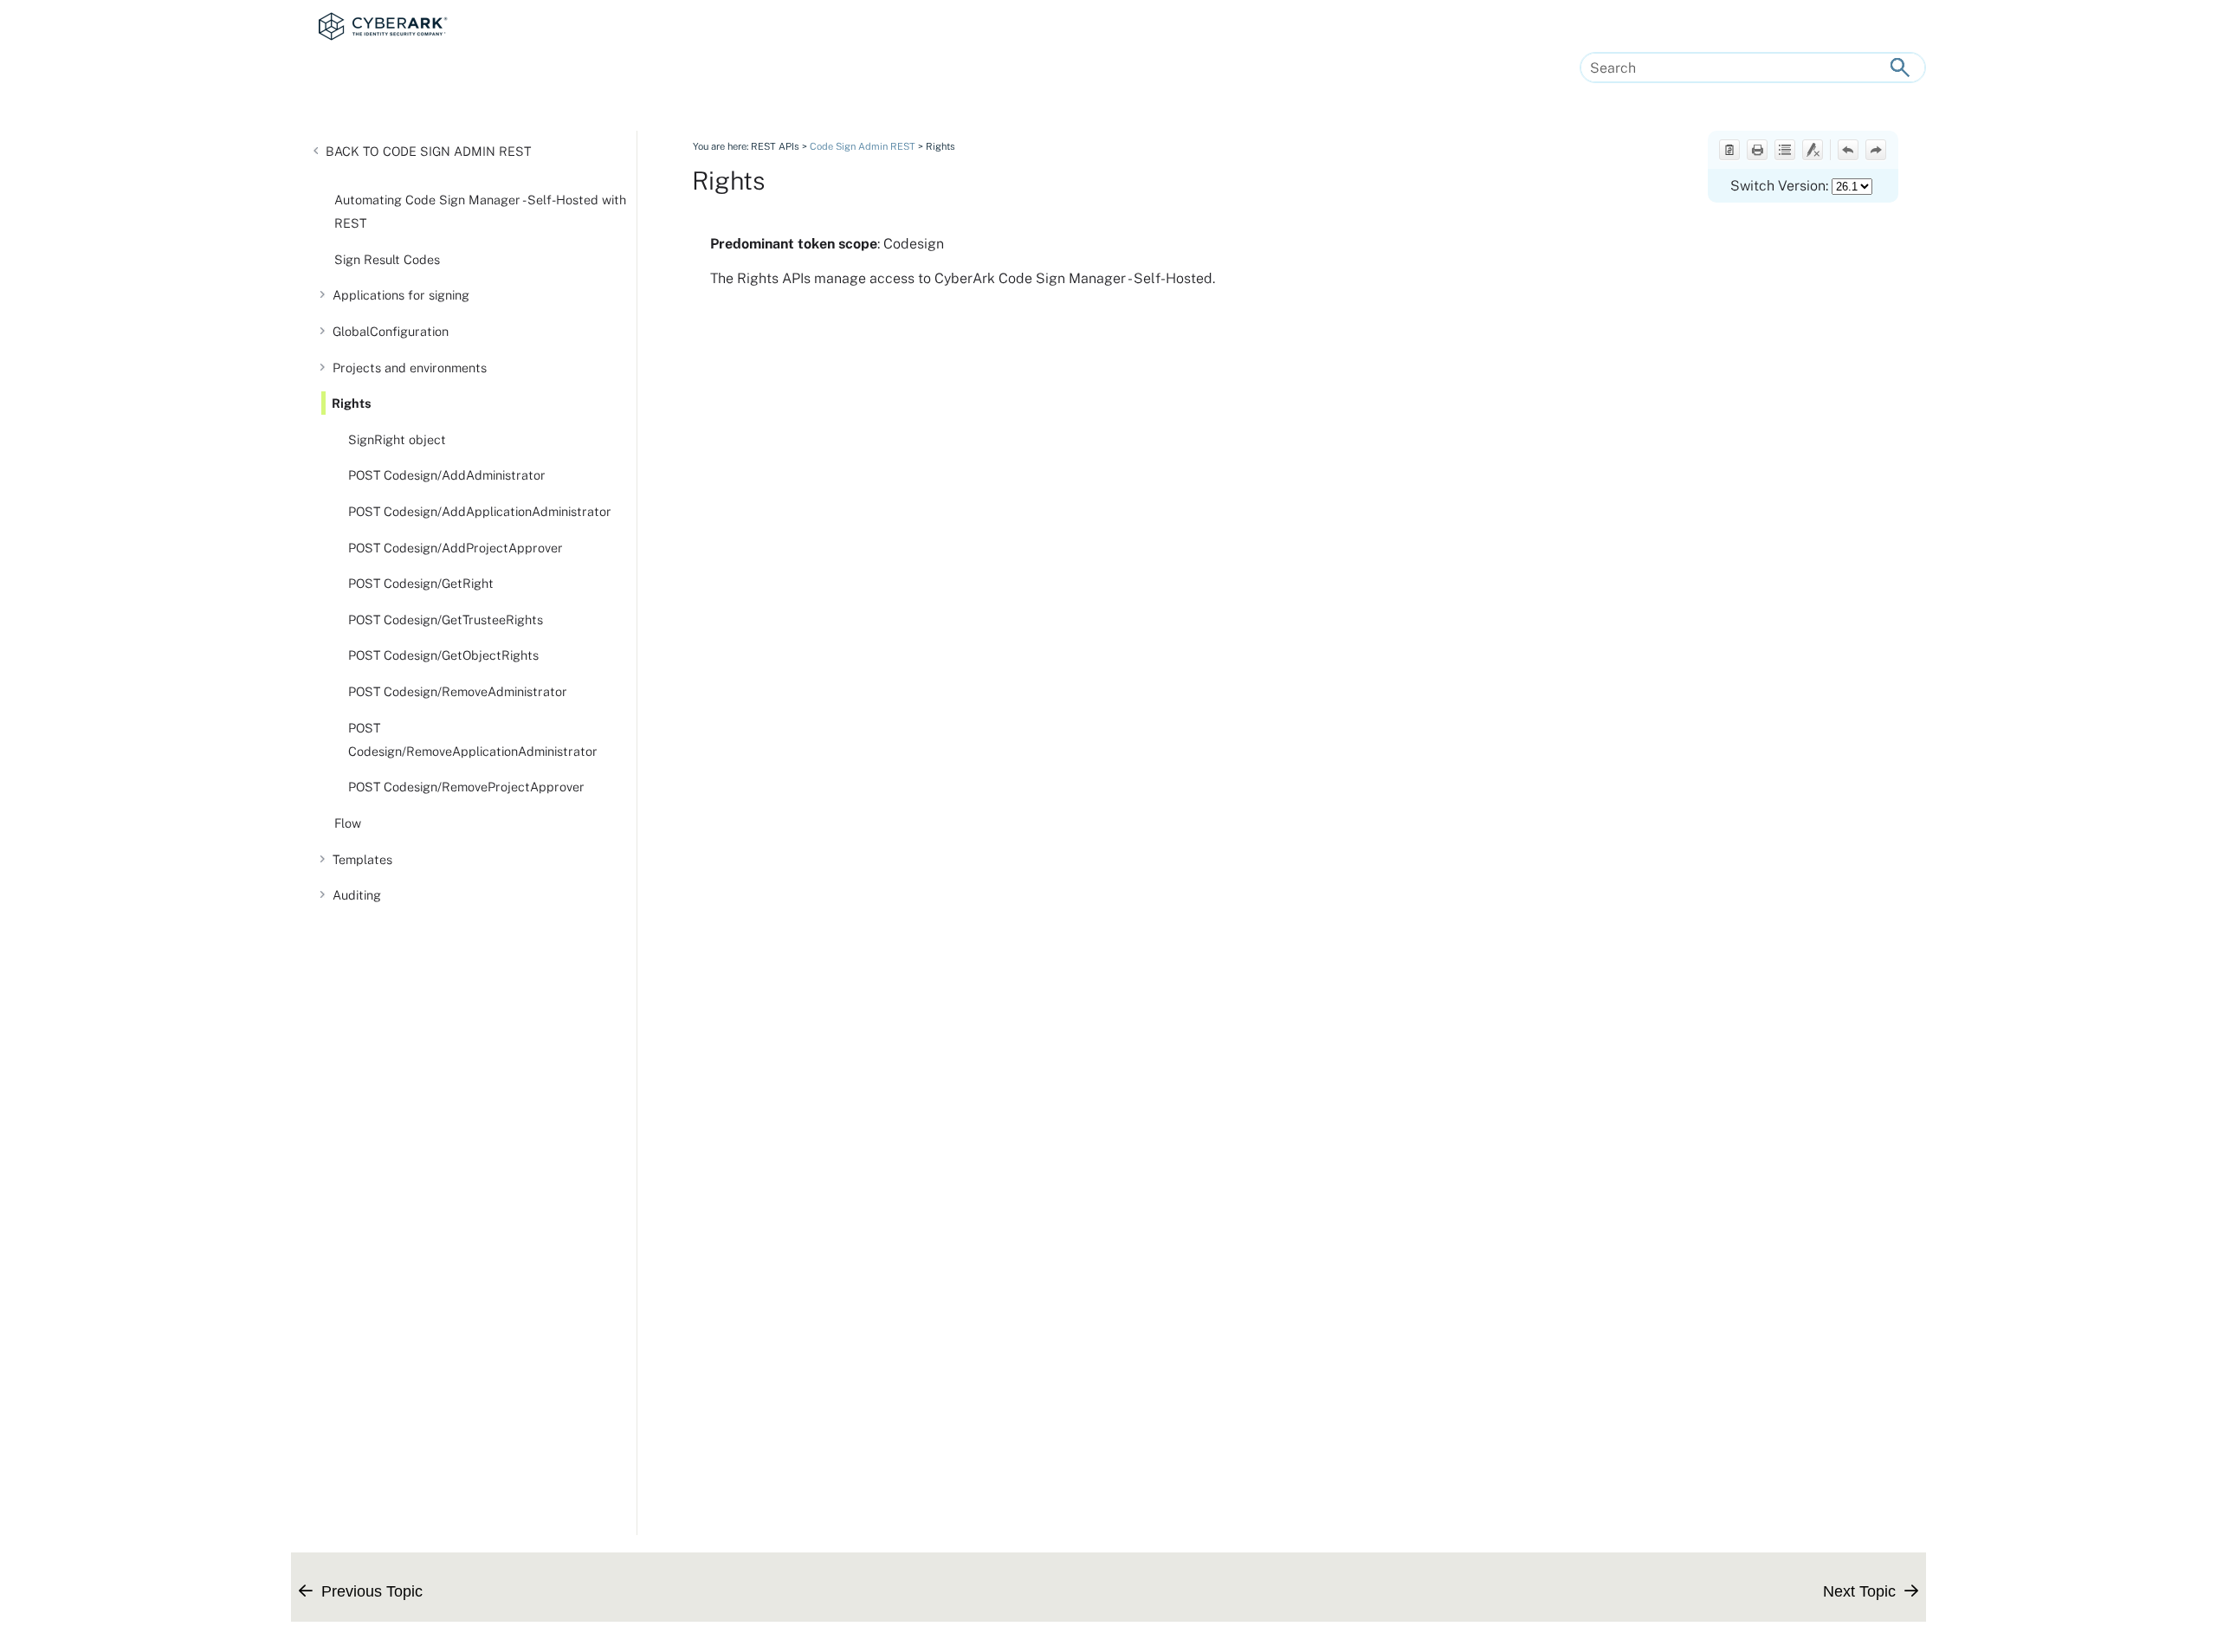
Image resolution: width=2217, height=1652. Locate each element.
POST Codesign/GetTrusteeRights (446, 619)
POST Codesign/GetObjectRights (443, 655)
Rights (352, 403)
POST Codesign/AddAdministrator (447, 475)
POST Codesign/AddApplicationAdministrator (480, 511)
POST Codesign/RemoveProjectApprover (466, 787)
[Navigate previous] (1848, 150)
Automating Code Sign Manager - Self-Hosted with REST (480, 211)
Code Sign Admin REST (457, 151)
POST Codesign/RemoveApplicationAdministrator (473, 739)
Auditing (357, 895)
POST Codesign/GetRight (421, 583)
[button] (1900, 68)
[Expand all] (1785, 150)
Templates (362, 859)
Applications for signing (401, 295)
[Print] (1757, 150)
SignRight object (397, 439)
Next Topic (1859, 1591)
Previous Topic (372, 1591)
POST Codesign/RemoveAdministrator (458, 691)
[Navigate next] (1876, 150)
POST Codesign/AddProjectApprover (456, 548)
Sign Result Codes (387, 259)
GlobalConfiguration (391, 331)
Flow (348, 823)
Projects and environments (410, 368)
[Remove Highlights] (1813, 150)
